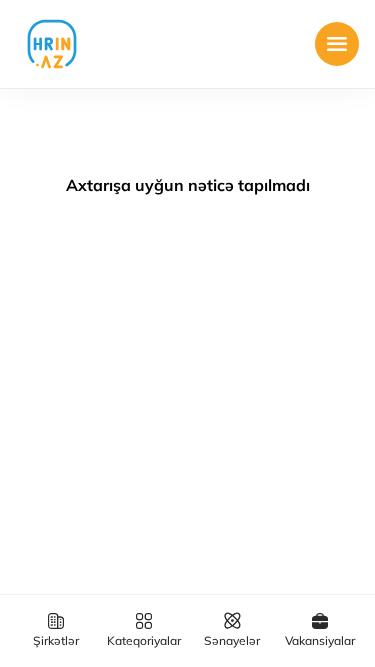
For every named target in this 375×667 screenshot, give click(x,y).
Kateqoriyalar (144, 640)
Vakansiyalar (320, 640)
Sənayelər (232, 640)
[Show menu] (337, 44)
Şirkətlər (56, 640)
